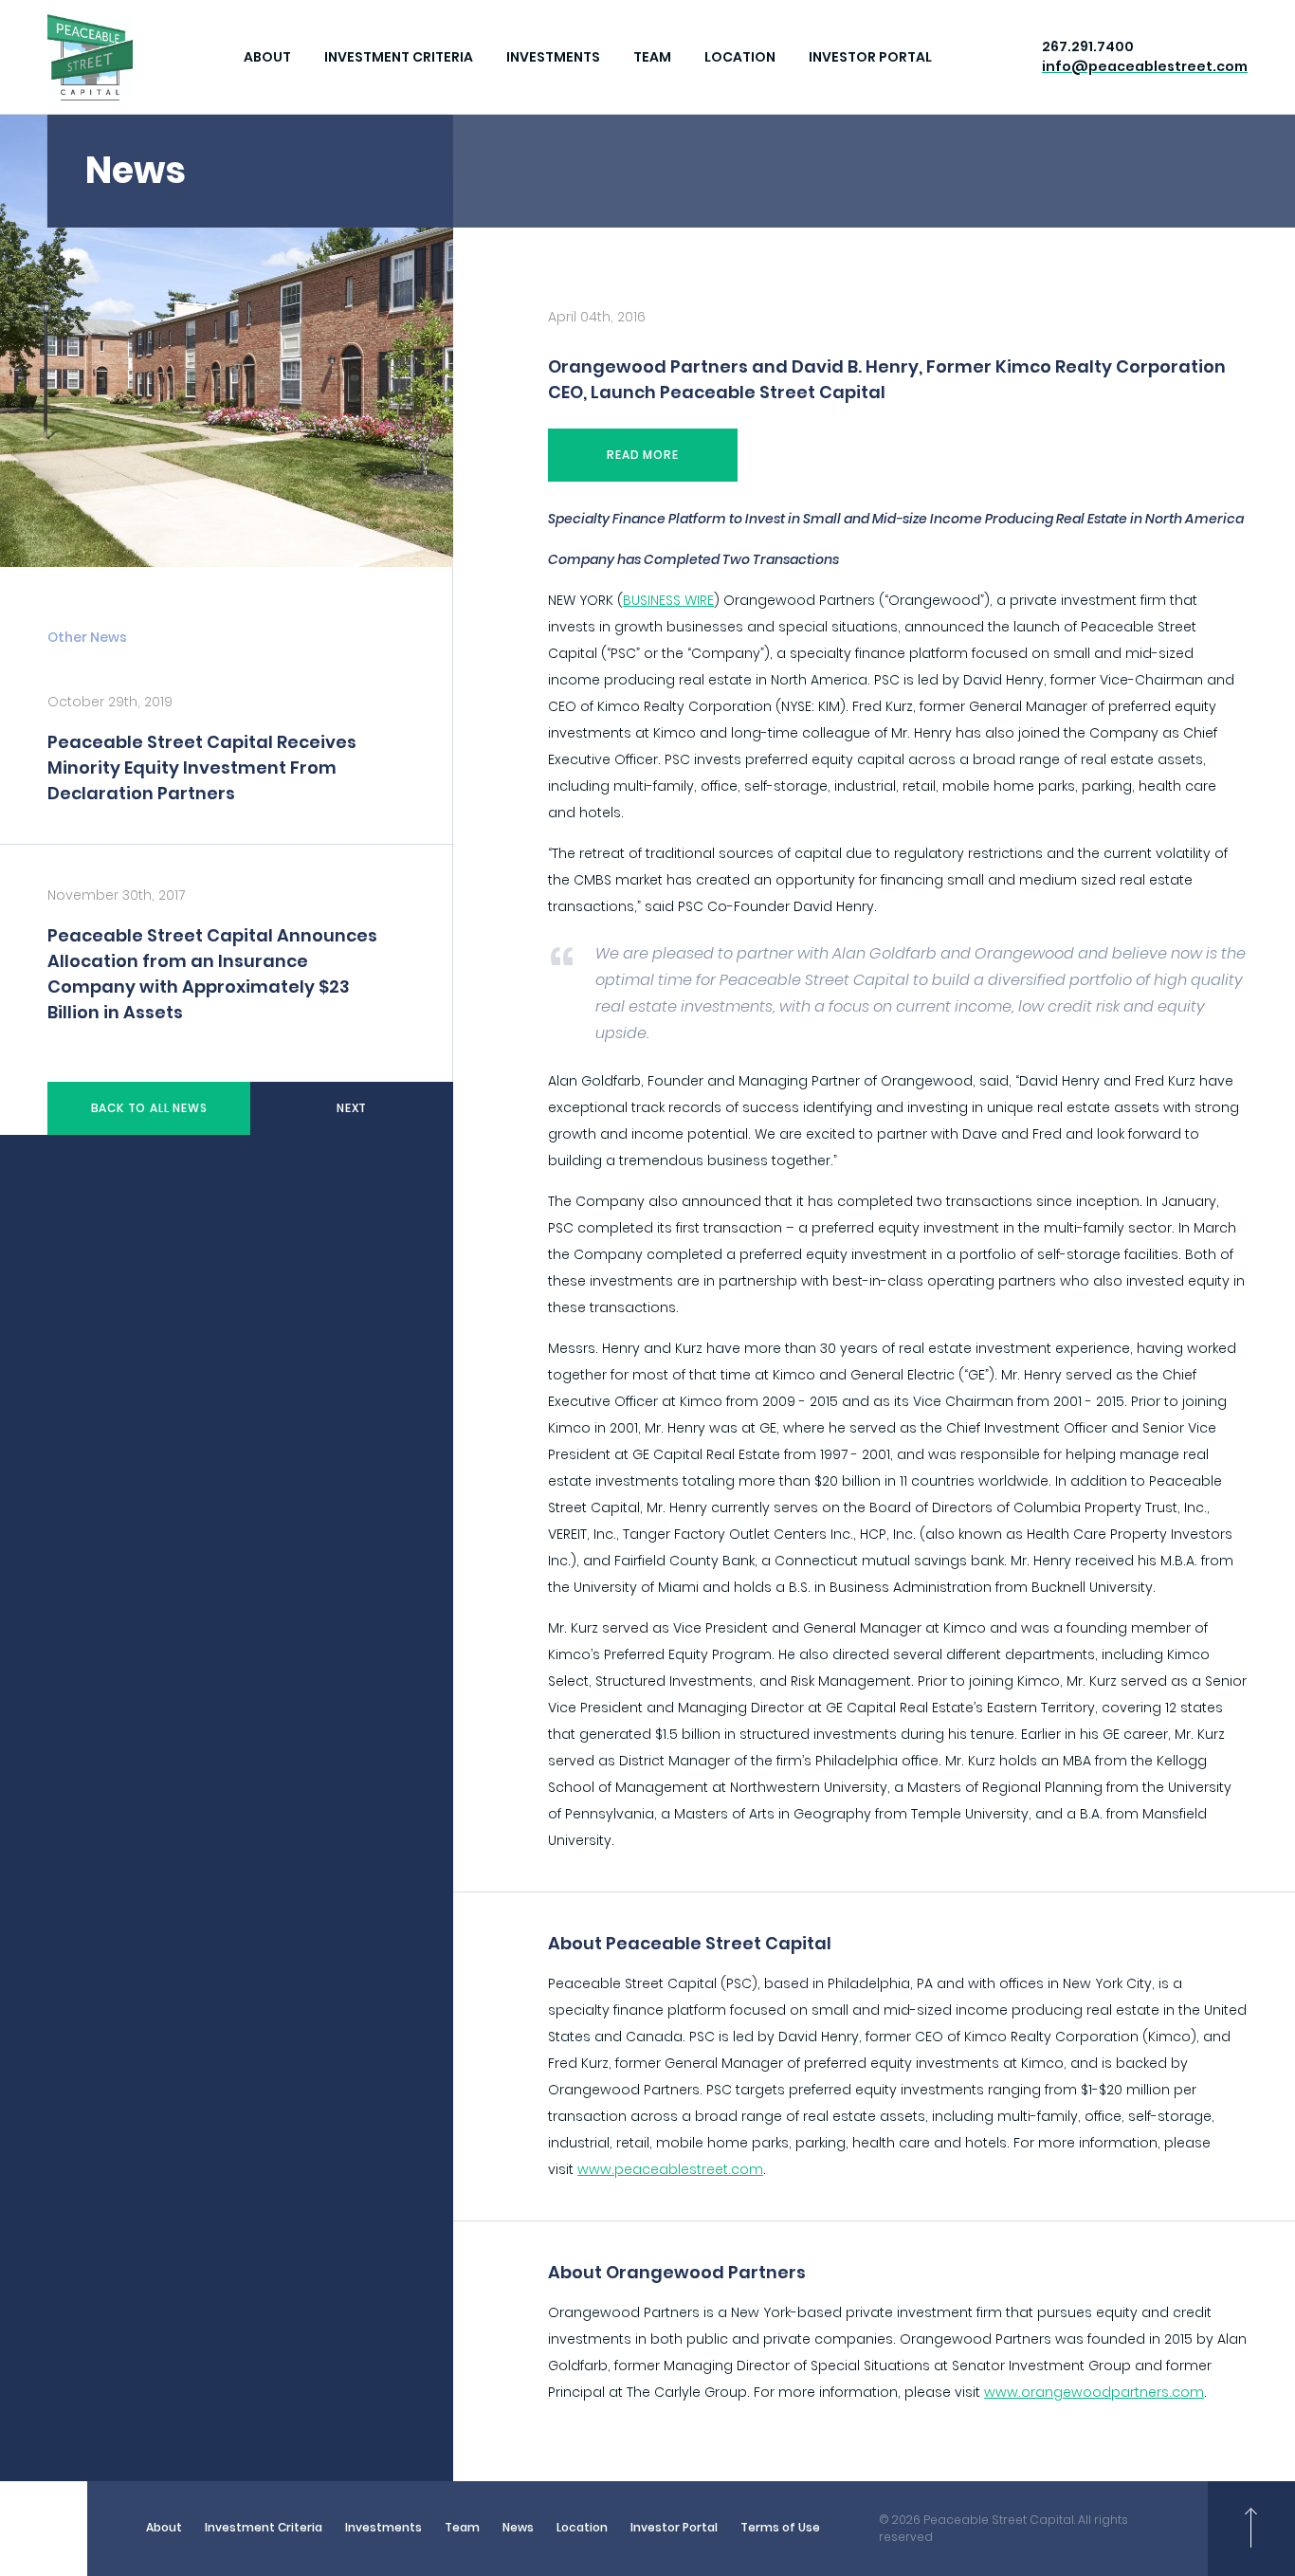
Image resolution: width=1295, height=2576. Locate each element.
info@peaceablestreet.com (1145, 66)
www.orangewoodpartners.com (1094, 2392)
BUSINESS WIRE (668, 600)
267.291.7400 (1088, 46)
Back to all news (149, 1108)
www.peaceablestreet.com (670, 2169)
